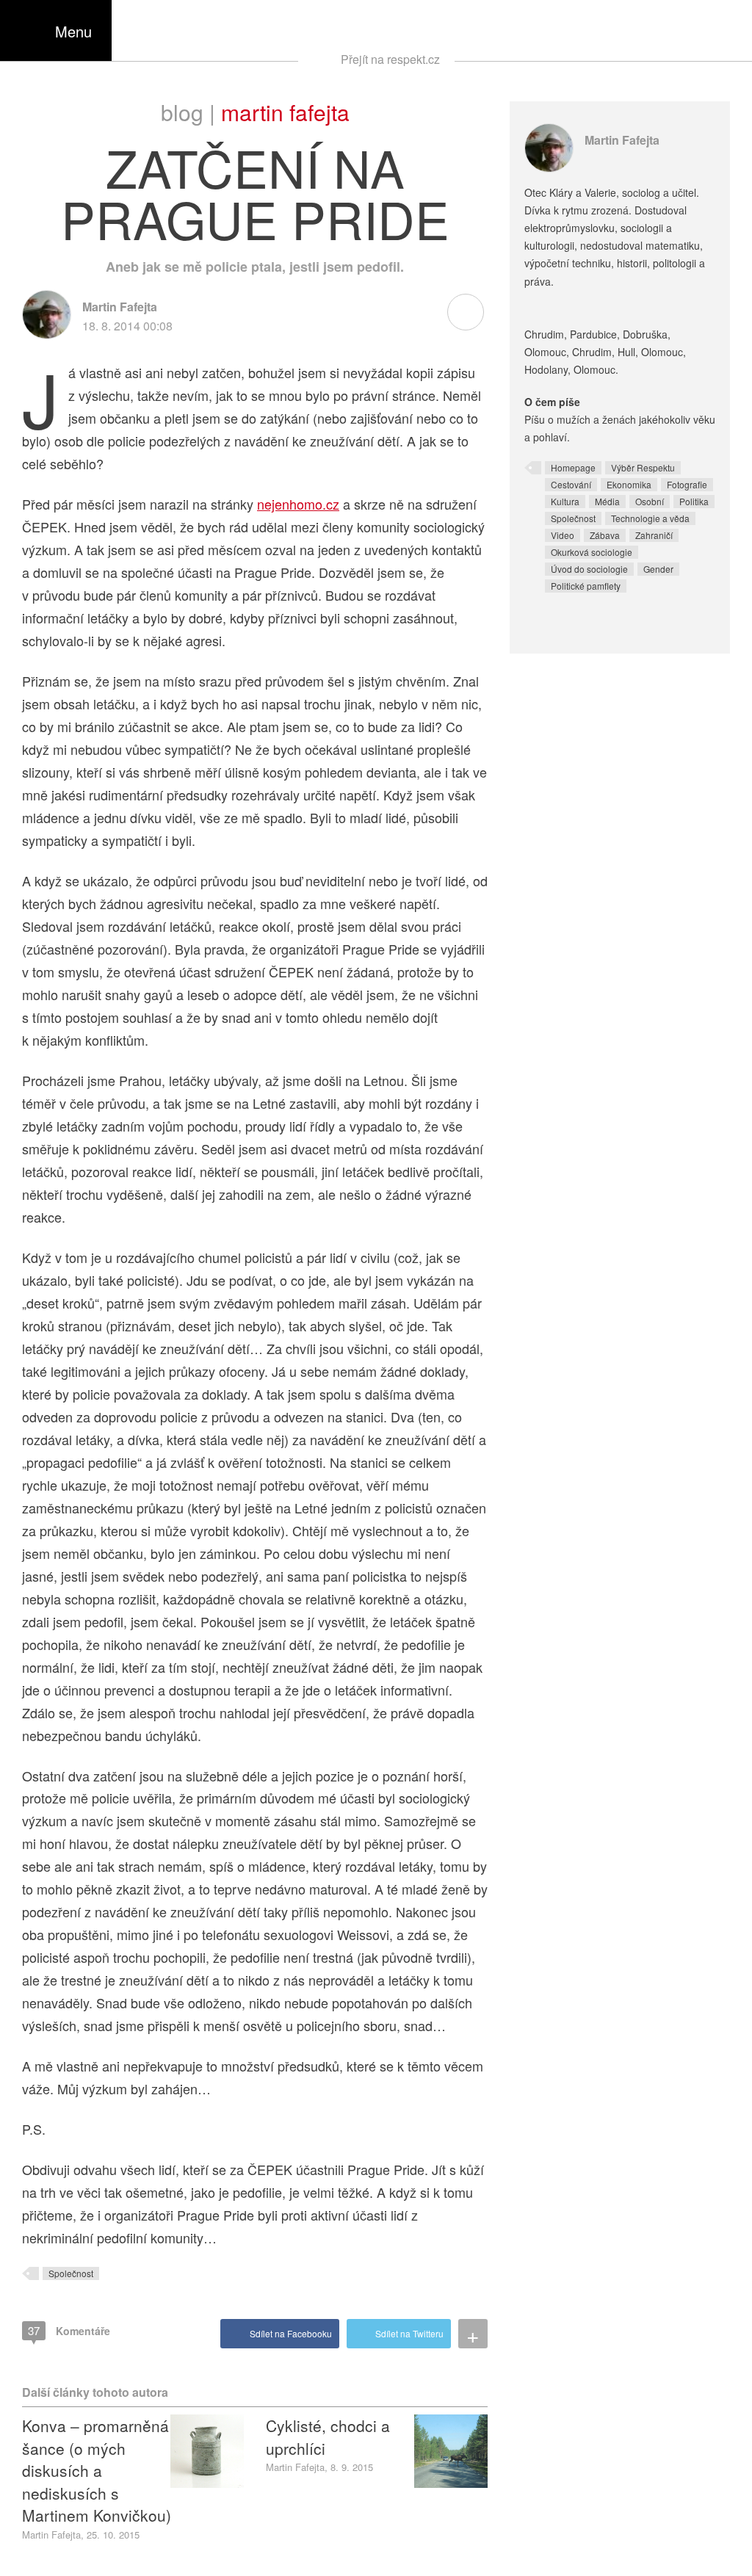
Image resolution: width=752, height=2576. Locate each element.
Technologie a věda (650, 518)
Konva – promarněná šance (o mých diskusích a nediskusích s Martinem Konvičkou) (97, 2470)
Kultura (565, 501)
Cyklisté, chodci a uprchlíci (328, 2436)
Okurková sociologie (592, 552)
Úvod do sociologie (589, 569)
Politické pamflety (586, 586)
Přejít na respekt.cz (390, 59)
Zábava (605, 535)
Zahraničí (654, 535)
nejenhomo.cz (298, 504)
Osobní (650, 501)
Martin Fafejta (285, 112)
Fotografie (687, 484)
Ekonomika (629, 484)
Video (563, 535)
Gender (658, 569)
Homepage (573, 467)
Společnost (71, 2273)
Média (607, 501)
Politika (694, 501)
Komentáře (69, 2330)
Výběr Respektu (643, 467)
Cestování (571, 484)
